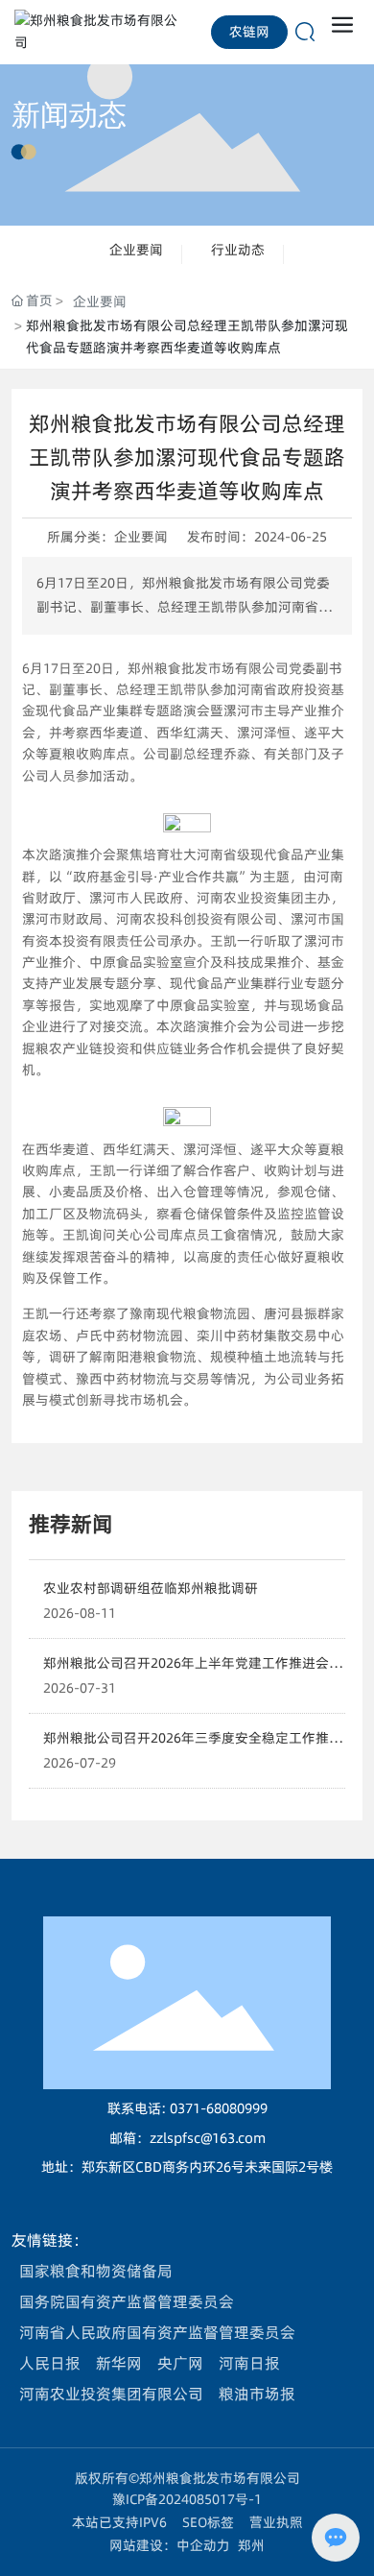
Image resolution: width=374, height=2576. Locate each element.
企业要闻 (136, 250)
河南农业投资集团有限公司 (111, 2394)
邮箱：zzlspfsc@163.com (187, 2138)
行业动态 (238, 250)
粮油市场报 (257, 2394)
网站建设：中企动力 (170, 2545)
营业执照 (276, 2522)
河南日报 (249, 2363)
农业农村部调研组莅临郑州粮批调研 (151, 1588)
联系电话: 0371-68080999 (187, 2108)
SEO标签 (208, 2522)
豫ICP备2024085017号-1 (187, 2499)
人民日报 (50, 2363)
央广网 (180, 2363)
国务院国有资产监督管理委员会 (127, 2301)
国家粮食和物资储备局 (96, 2271)
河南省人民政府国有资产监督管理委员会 (157, 2332)
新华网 (119, 2363)
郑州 (251, 2545)
